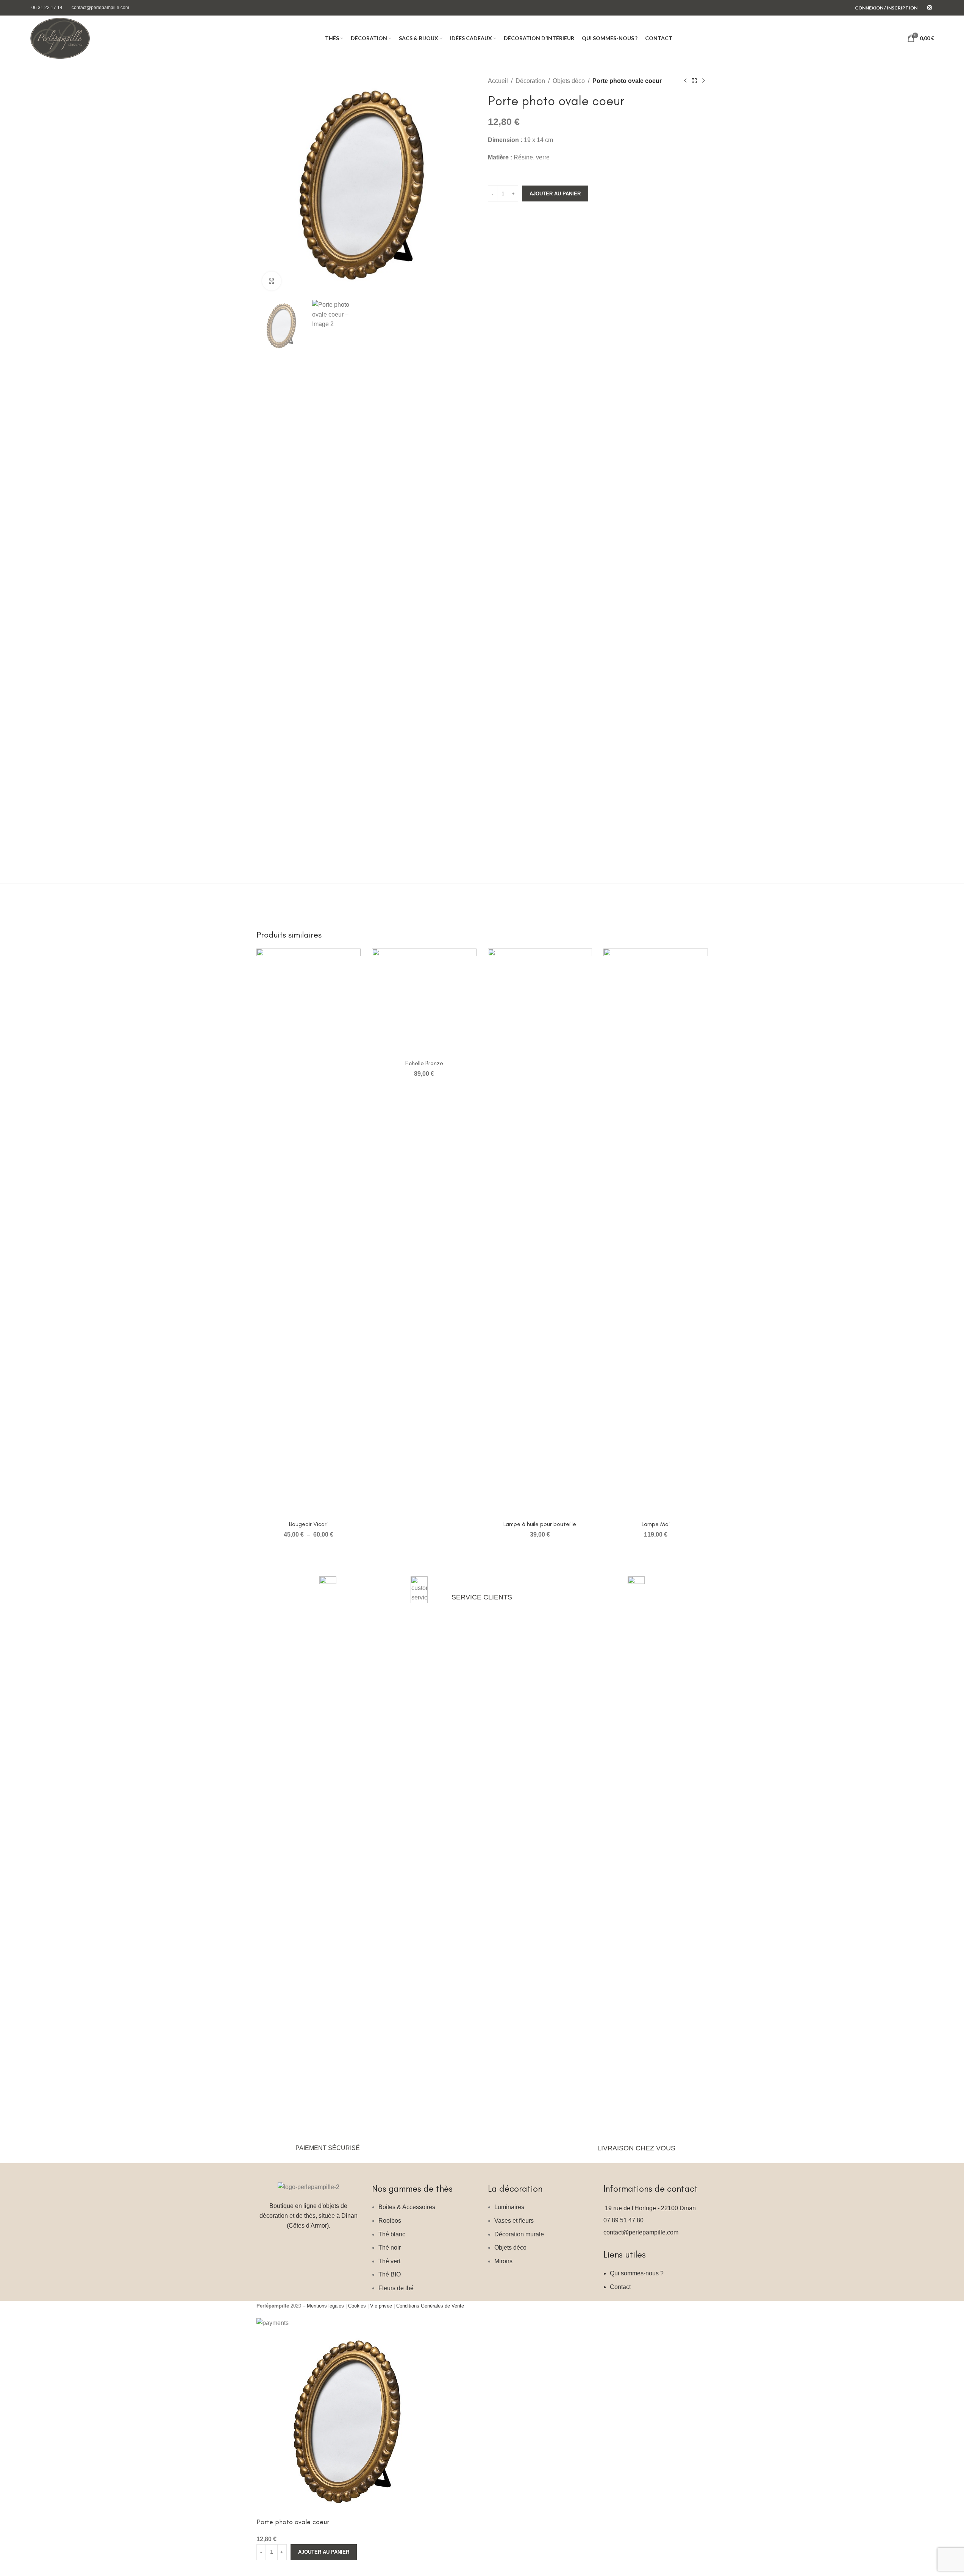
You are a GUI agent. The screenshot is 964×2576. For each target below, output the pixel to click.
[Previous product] (685, 81)
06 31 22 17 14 (47, 8)
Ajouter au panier (555, 194)
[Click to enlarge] (272, 281)
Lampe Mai (656, 1524)
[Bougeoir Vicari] (309, 1233)
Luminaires (509, 2207)
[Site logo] (60, 38)
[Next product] (703, 81)
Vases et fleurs (514, 2221)
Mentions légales (325, 2306)
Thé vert (389, 2261)
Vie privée (381, 2306)
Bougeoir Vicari (308, 1524)
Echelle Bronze (424, 1063)
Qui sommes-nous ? (637, 2273)
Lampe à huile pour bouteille (540, 1524)
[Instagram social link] (930, 8)
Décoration (530, 81)
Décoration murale (519, 2234)
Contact (620, 2287)
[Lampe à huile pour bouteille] (540, 1233)
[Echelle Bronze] (424, 1002)
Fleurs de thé (396, 2288)
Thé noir (390, 2248)
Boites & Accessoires (407, 2207)
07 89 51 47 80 (623, 2220)
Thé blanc (392, 2234)
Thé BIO (390, 2274)
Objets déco (569, 81)
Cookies (357, 2306)
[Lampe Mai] (656, 1233)
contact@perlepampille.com (100, 8)
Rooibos (390, 2221)
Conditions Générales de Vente (430, 2306)
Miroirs (503, 2261)
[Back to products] (694, 81)
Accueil (498, 81)
